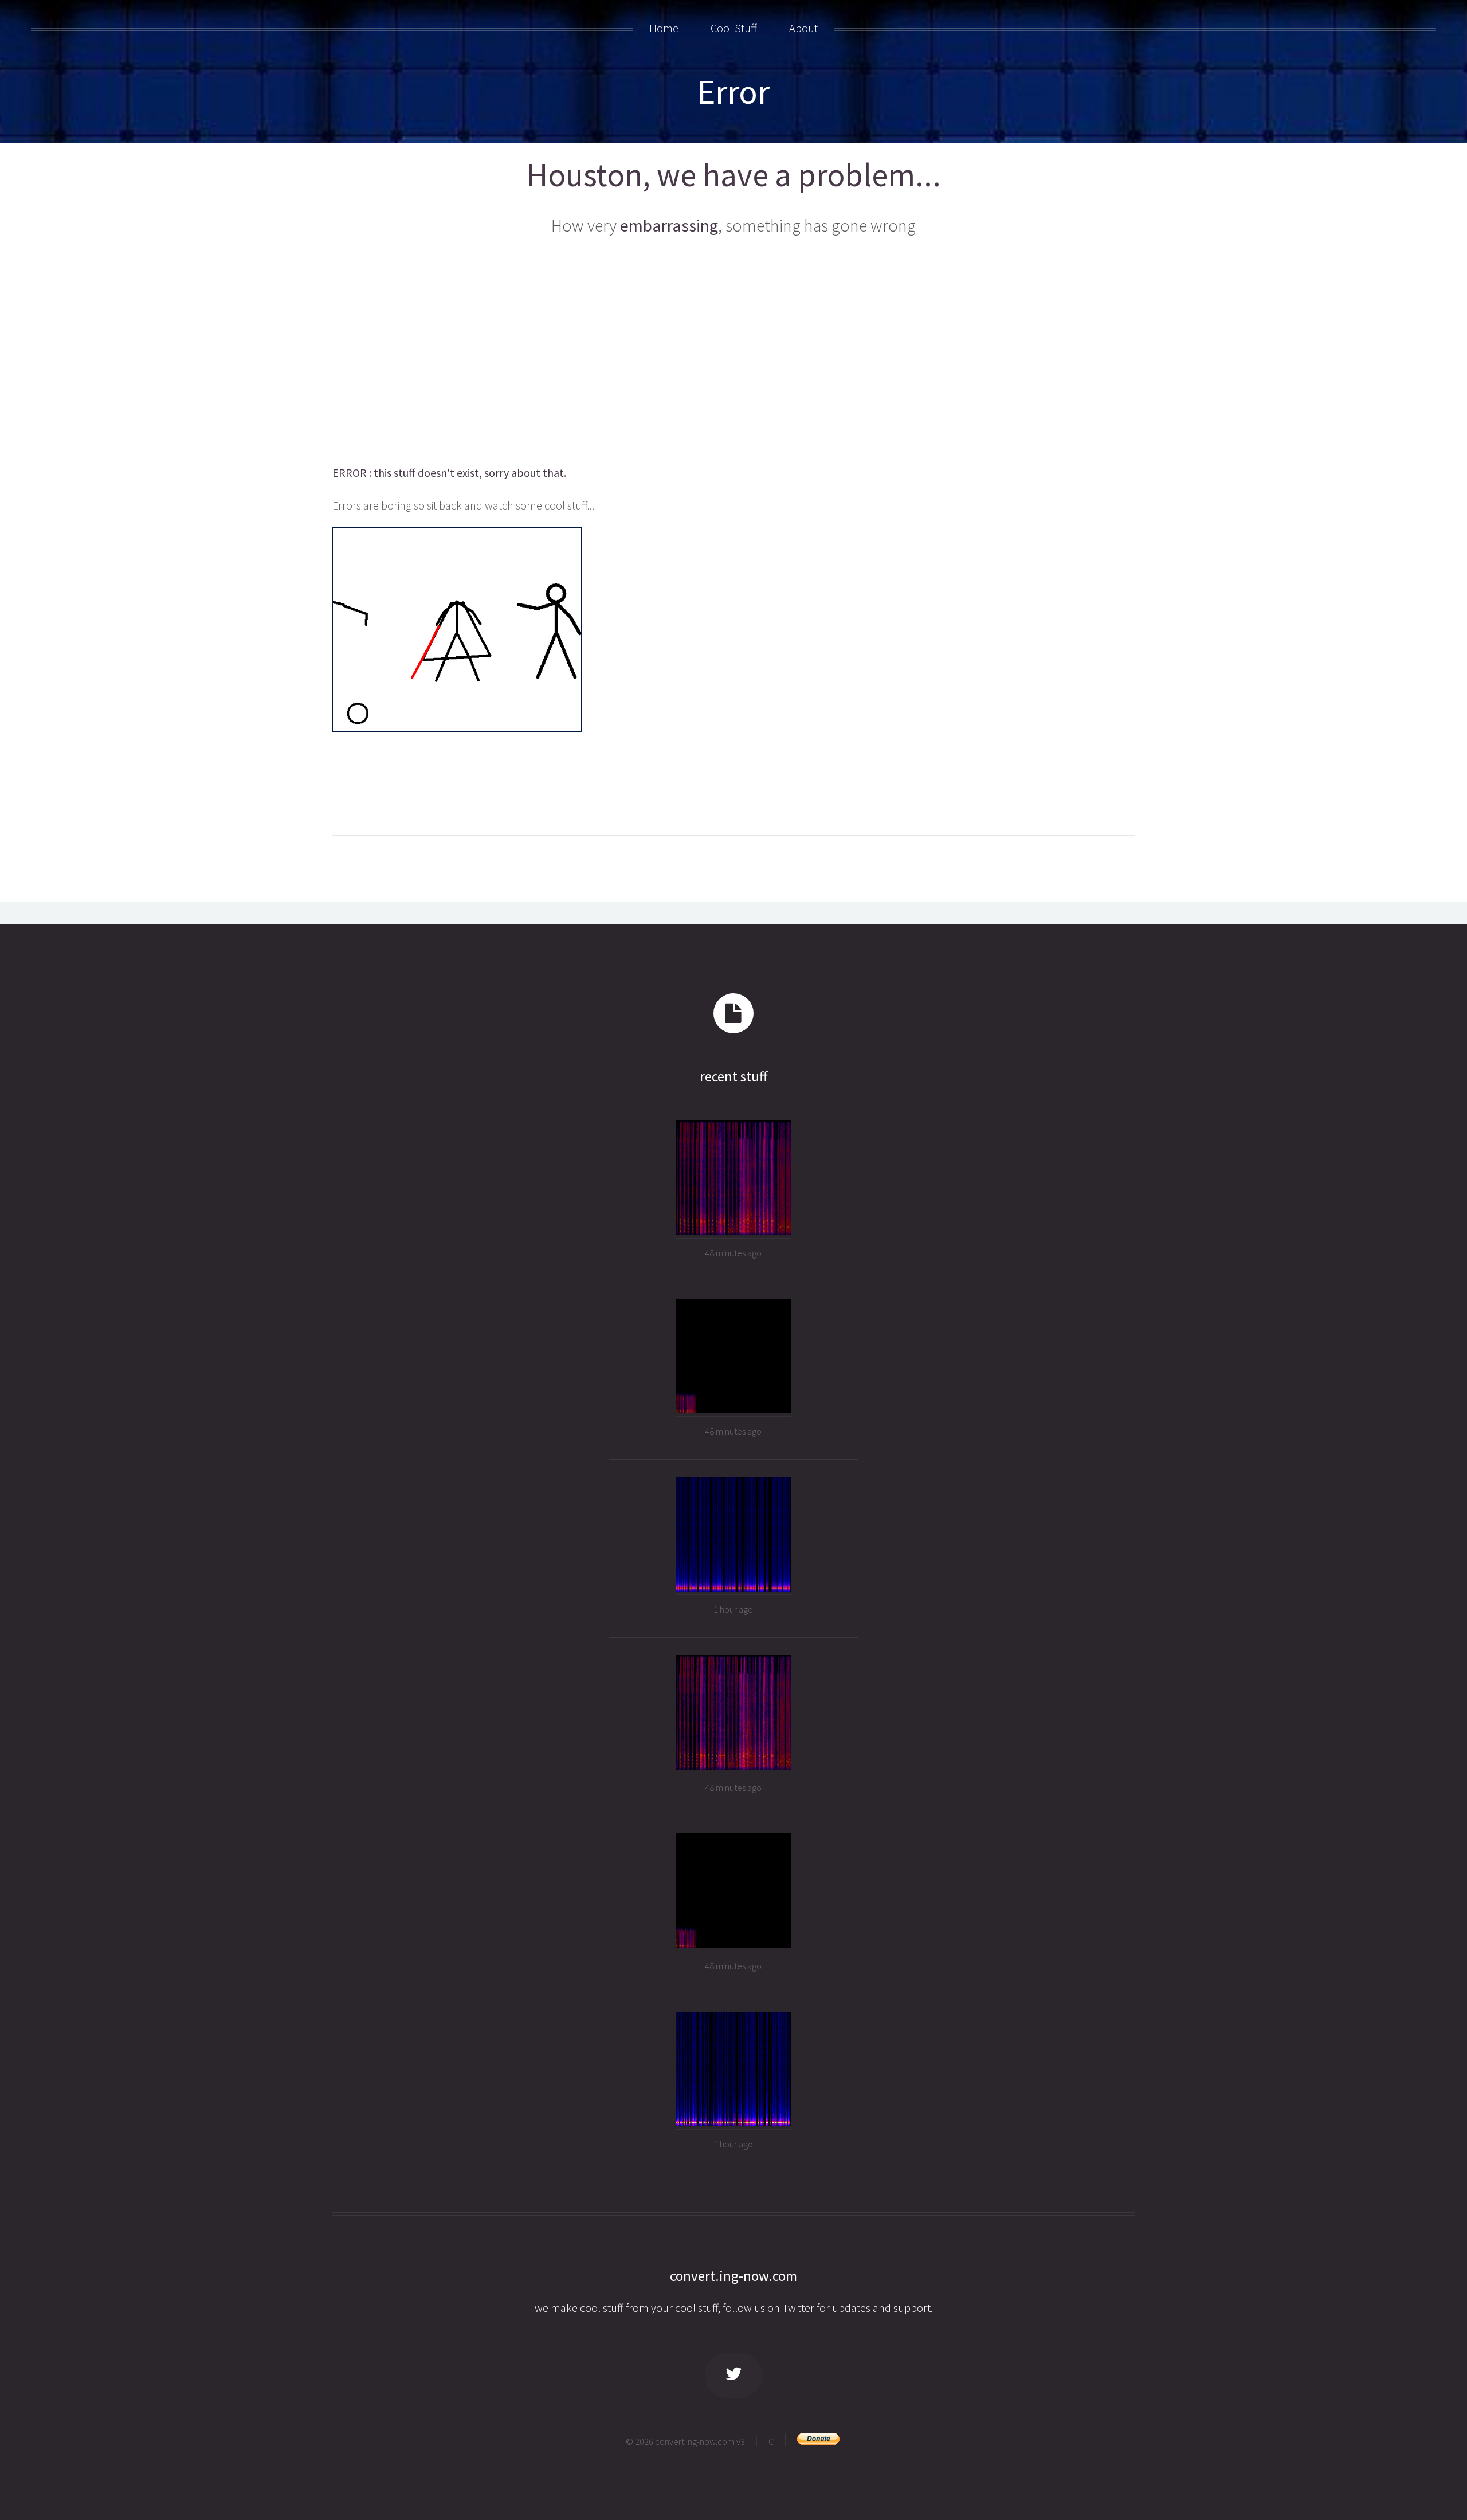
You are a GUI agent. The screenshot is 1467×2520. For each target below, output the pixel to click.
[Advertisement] (733, 353)
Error (733, 91)
